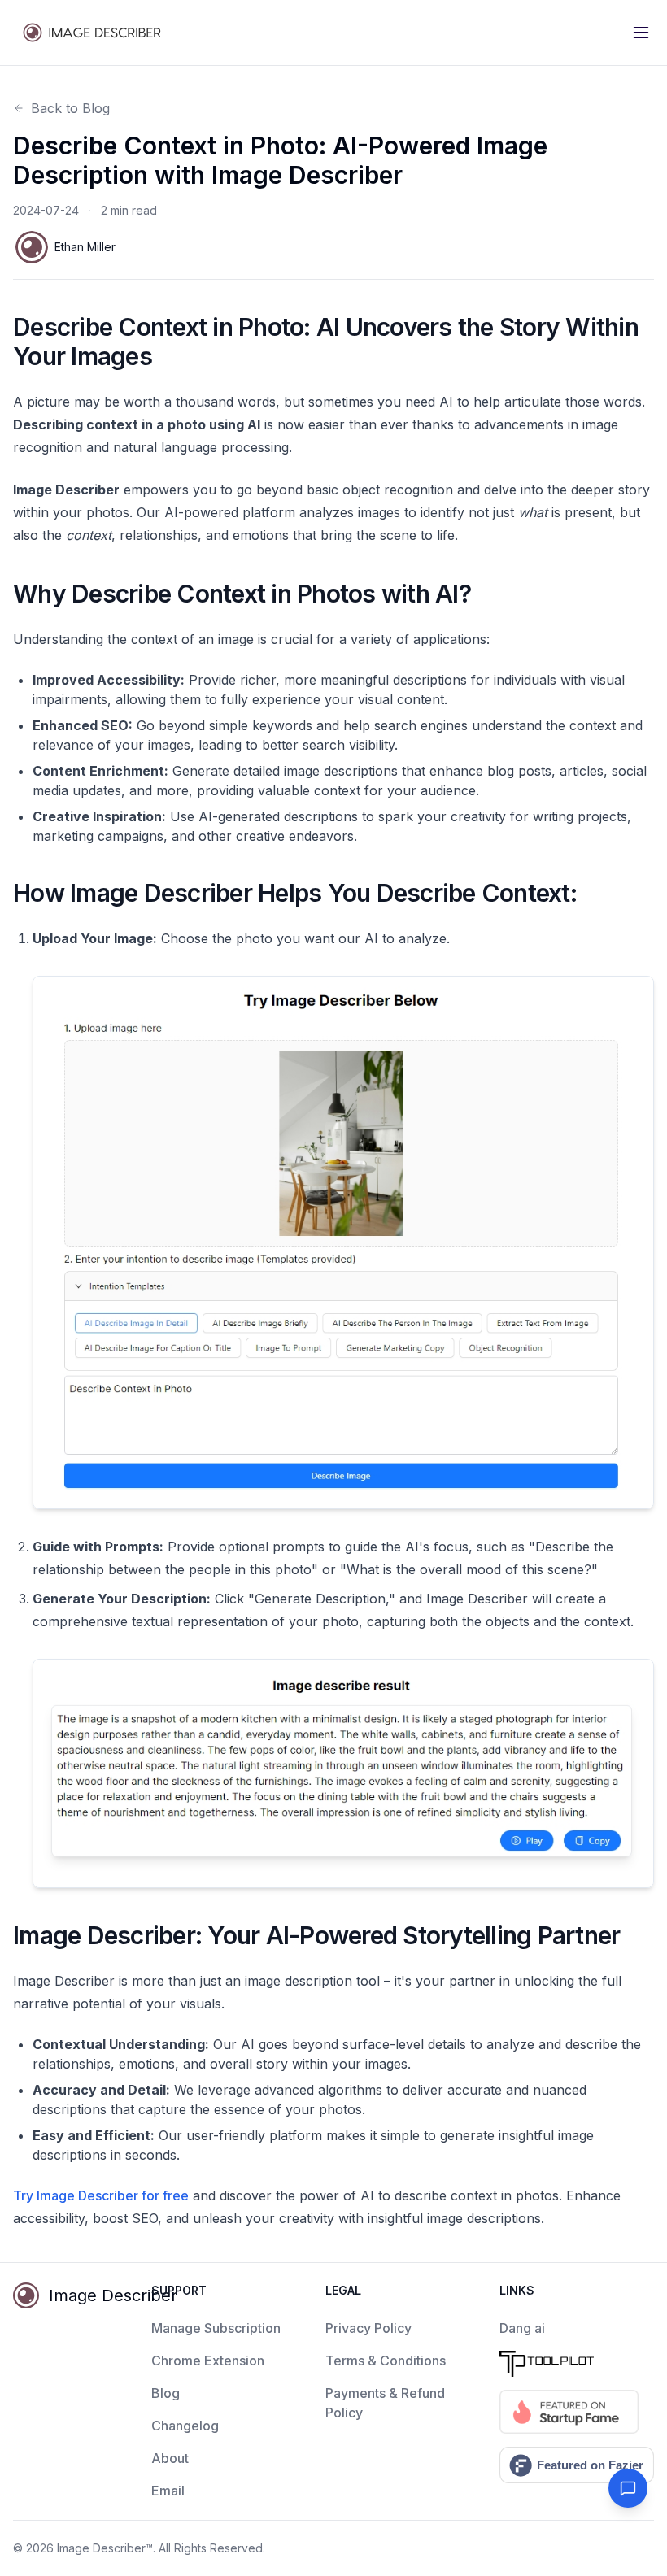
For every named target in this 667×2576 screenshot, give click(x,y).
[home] (94, 33)
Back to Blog (70, 108)
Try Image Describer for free (101, 2195)
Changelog (185, 2426)
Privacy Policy (368, 2328)
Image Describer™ (105, 2548)
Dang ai (522, 2328)
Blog (166, 2393)
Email (168, 2491)
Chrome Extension (208, 2361)
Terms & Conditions (386, 2361)
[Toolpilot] (577, 2364)
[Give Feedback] (628, 2488)
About (170, 2458)
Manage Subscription (216, 2328)
